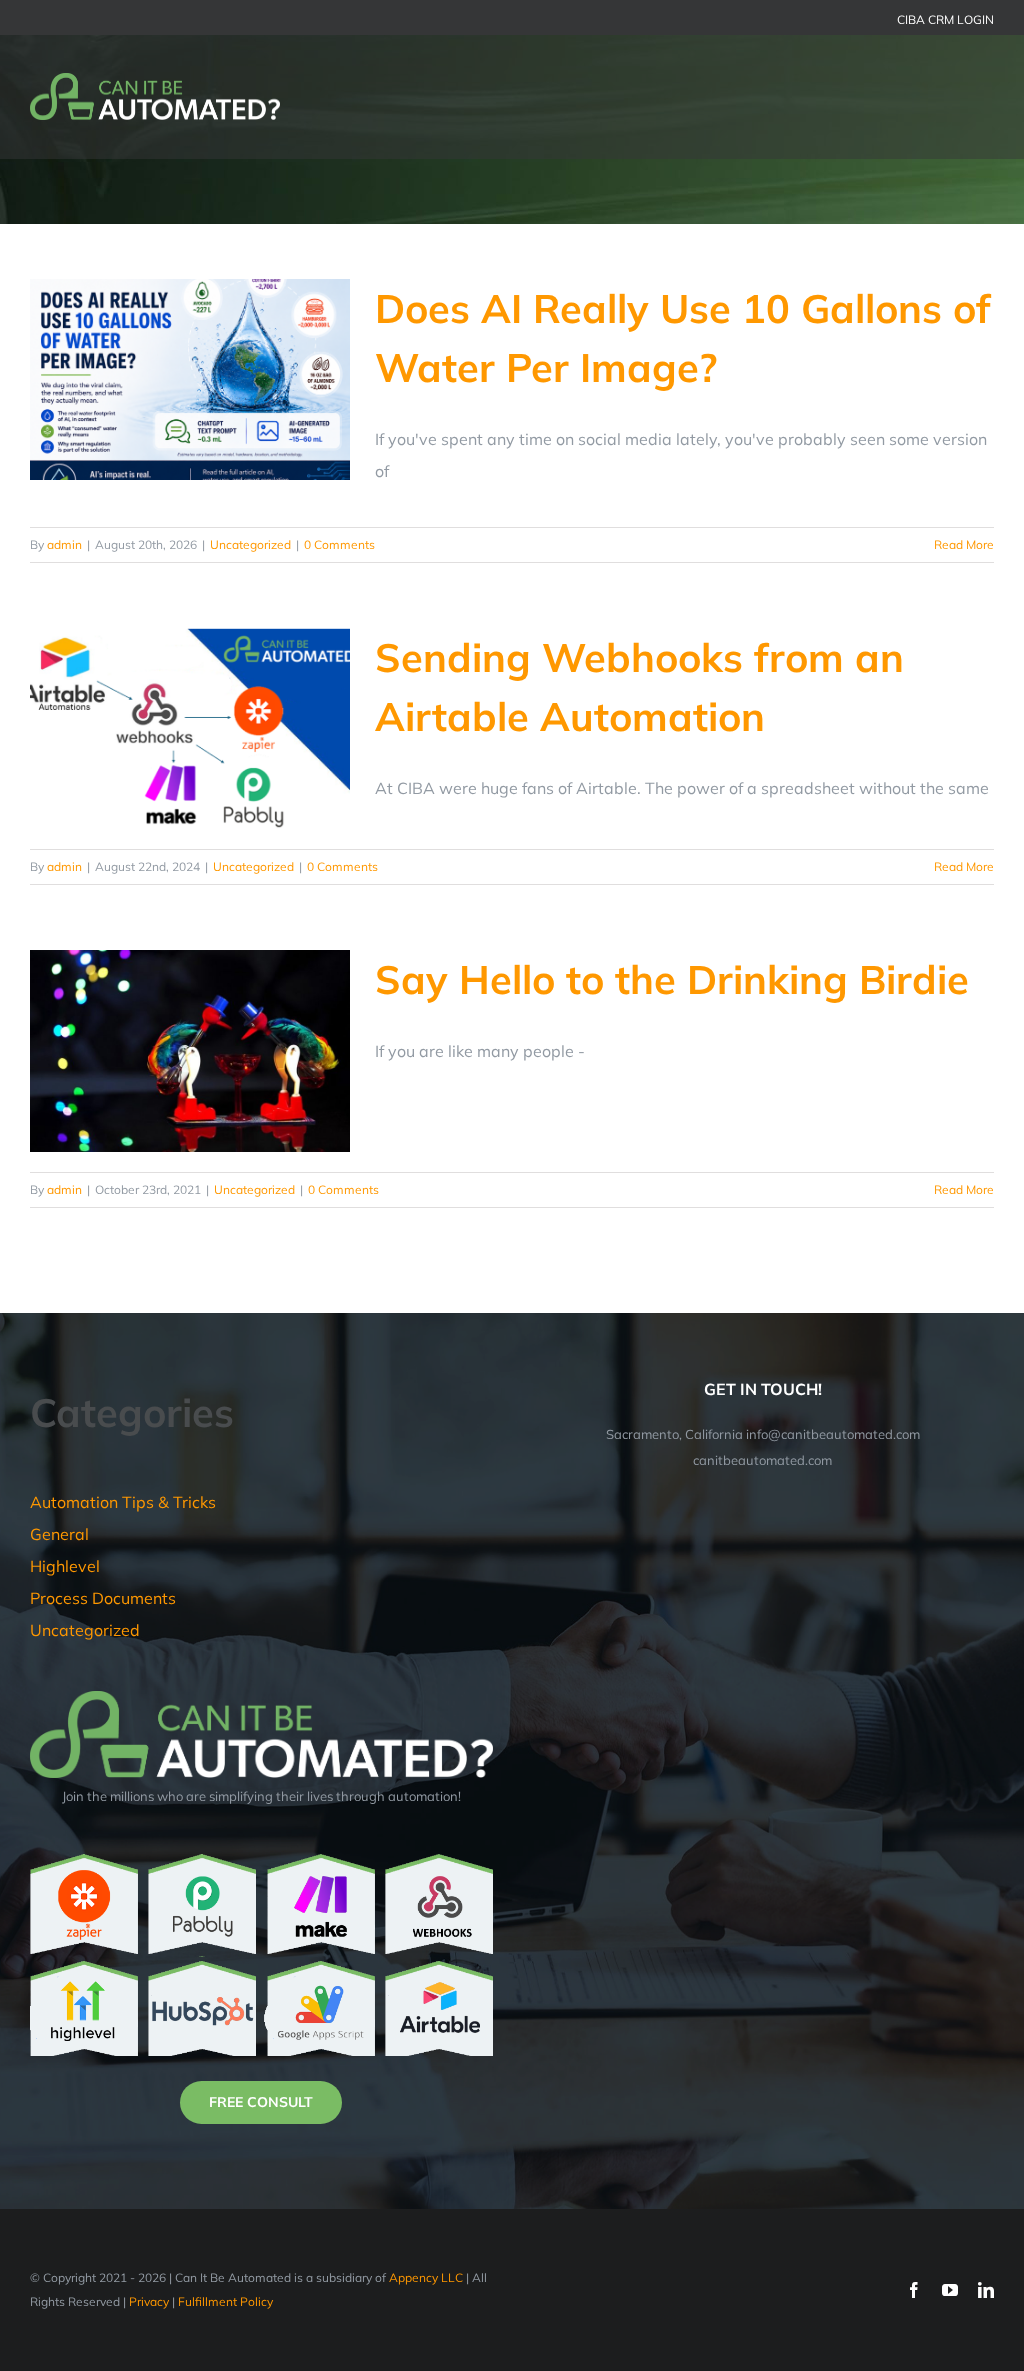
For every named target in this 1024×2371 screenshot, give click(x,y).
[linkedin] (986, 2290)
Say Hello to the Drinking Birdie (672, 979)
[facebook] (914, 2290)
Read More (964, 544)
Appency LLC (426, 2277)
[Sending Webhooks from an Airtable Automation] (190, 729)
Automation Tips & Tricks (123, 1502)
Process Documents (103, 1598)
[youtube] (950, 2290)
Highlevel (65, 1566)
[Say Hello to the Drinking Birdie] (190, 1051)
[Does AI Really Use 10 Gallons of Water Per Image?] (190, 380)
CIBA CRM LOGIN (945, 19)
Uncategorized (250, 544)
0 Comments (339, 544)
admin (64, 544)
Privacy (149, 2301)
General (59, 1534)
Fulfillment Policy (225, 2301)
